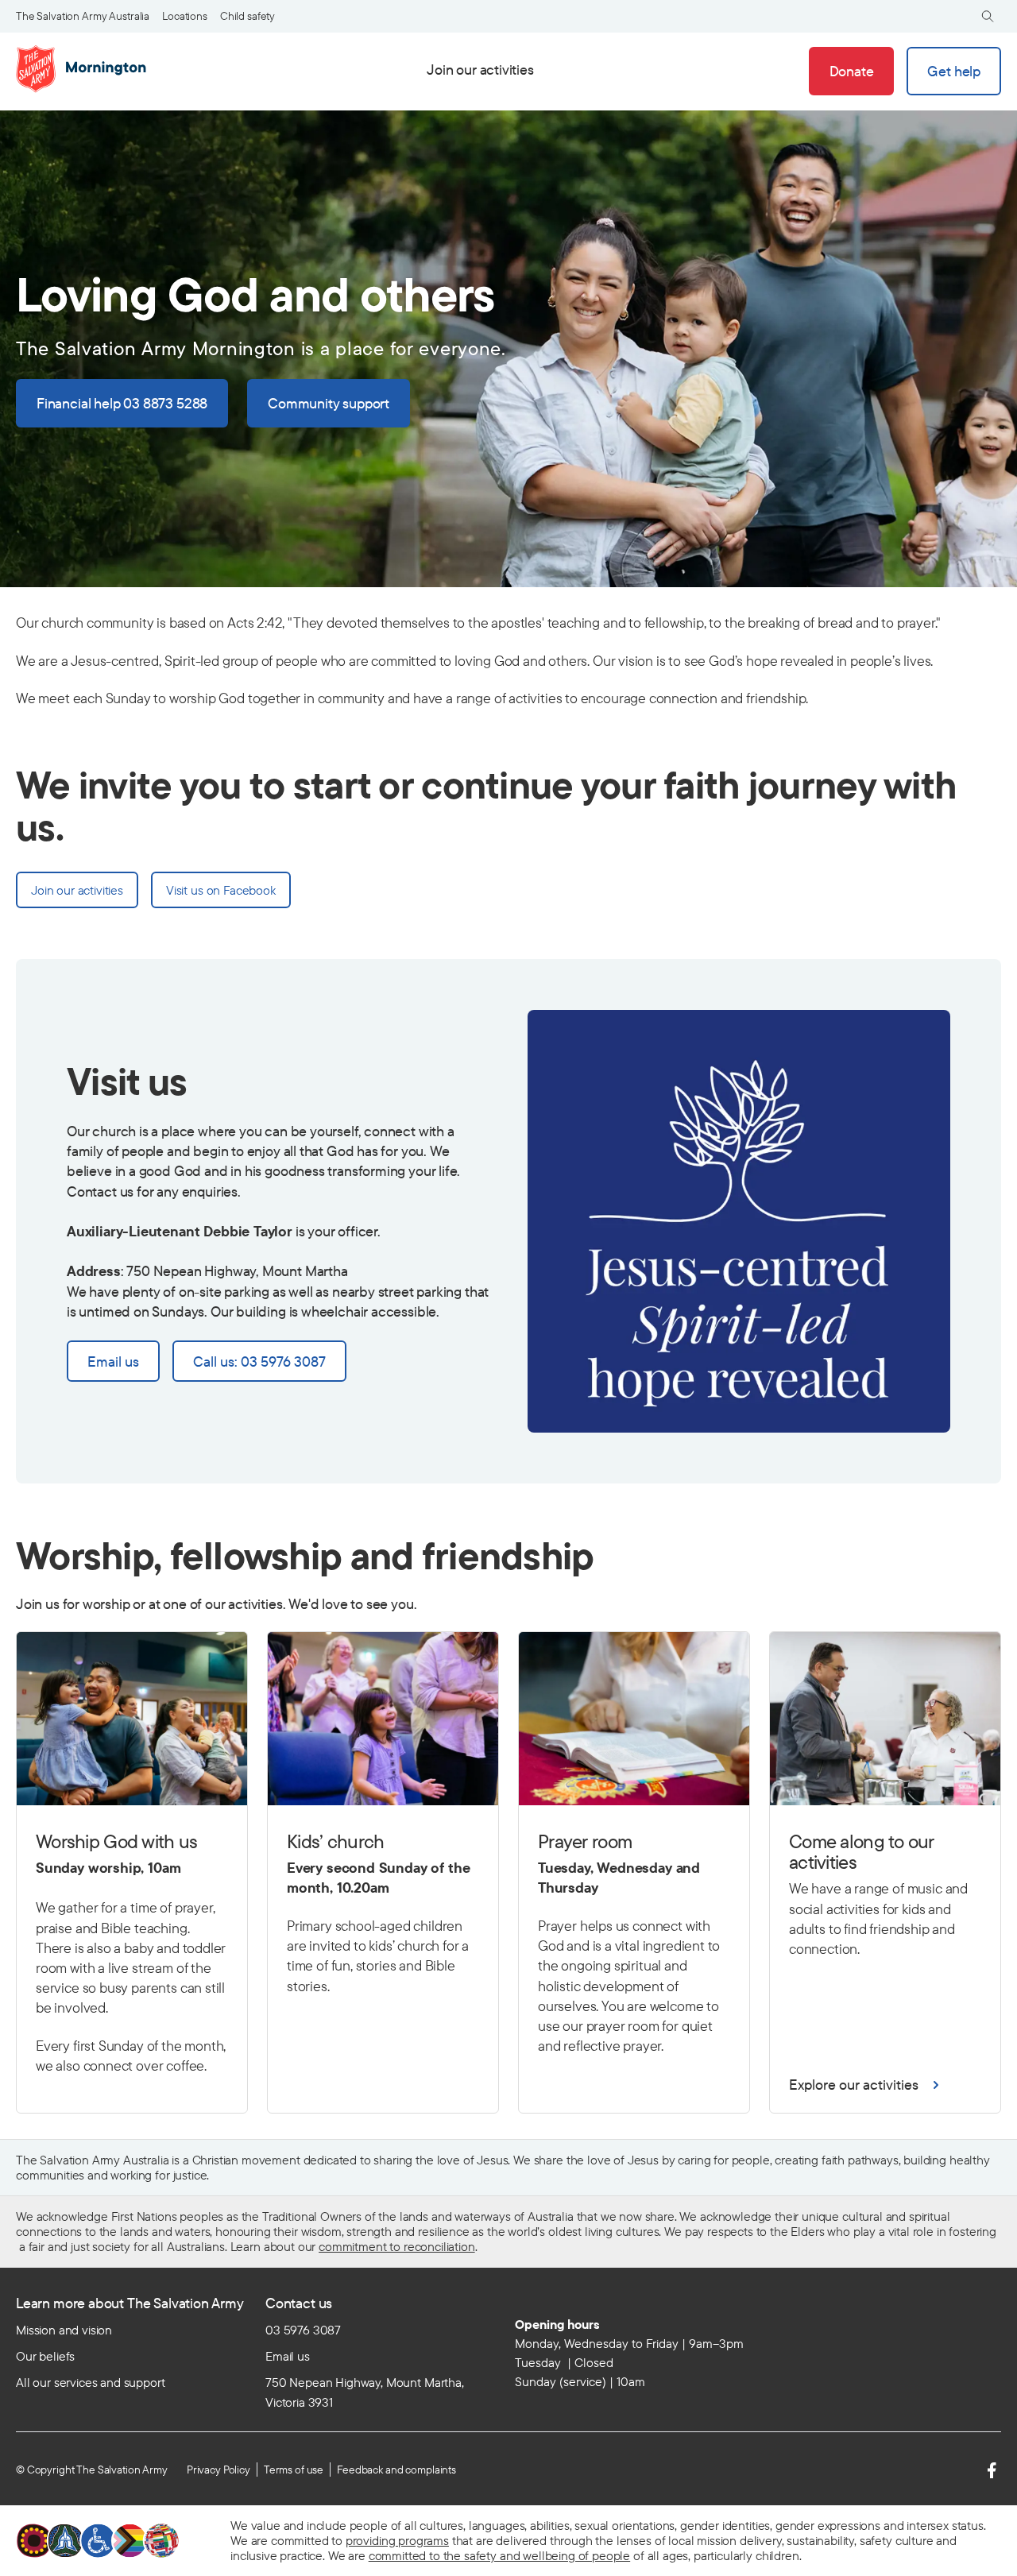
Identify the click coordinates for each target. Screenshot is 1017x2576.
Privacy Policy (218, 2470)
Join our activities (480, 70)
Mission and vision (64, 2330)
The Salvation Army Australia (83, 16)
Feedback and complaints (396, 2470)
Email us (288, 2356)
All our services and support (91, 2382)
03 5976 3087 (303, 2330)
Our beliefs (45, 2356)
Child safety (247, 16)
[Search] (988, 16)
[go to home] (84, 69)
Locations (185, 16)
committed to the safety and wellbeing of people (499, 2555)
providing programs (397, 2540)
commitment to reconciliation (397, 2246)
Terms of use (294, 2470)
